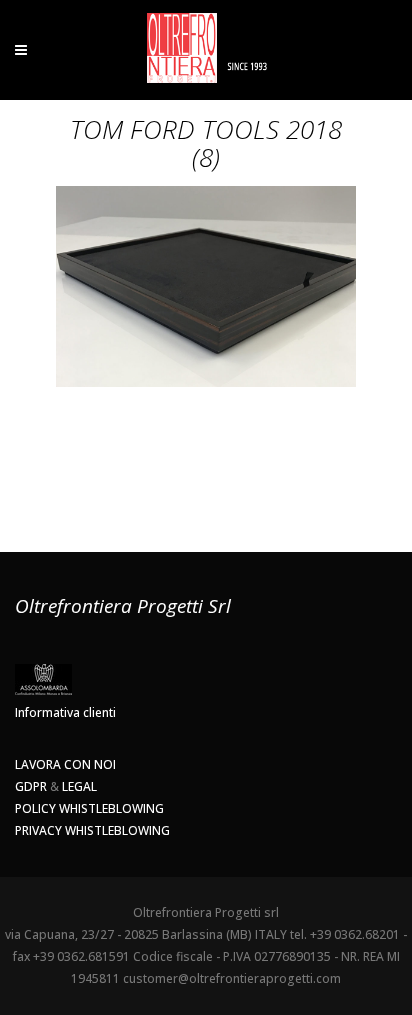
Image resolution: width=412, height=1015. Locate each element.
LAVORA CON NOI (65, 764)
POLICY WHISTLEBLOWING (89, 808)
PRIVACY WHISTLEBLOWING (92, 830)
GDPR (31, 786)
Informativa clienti (65, 712)
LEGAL (79, 786)
